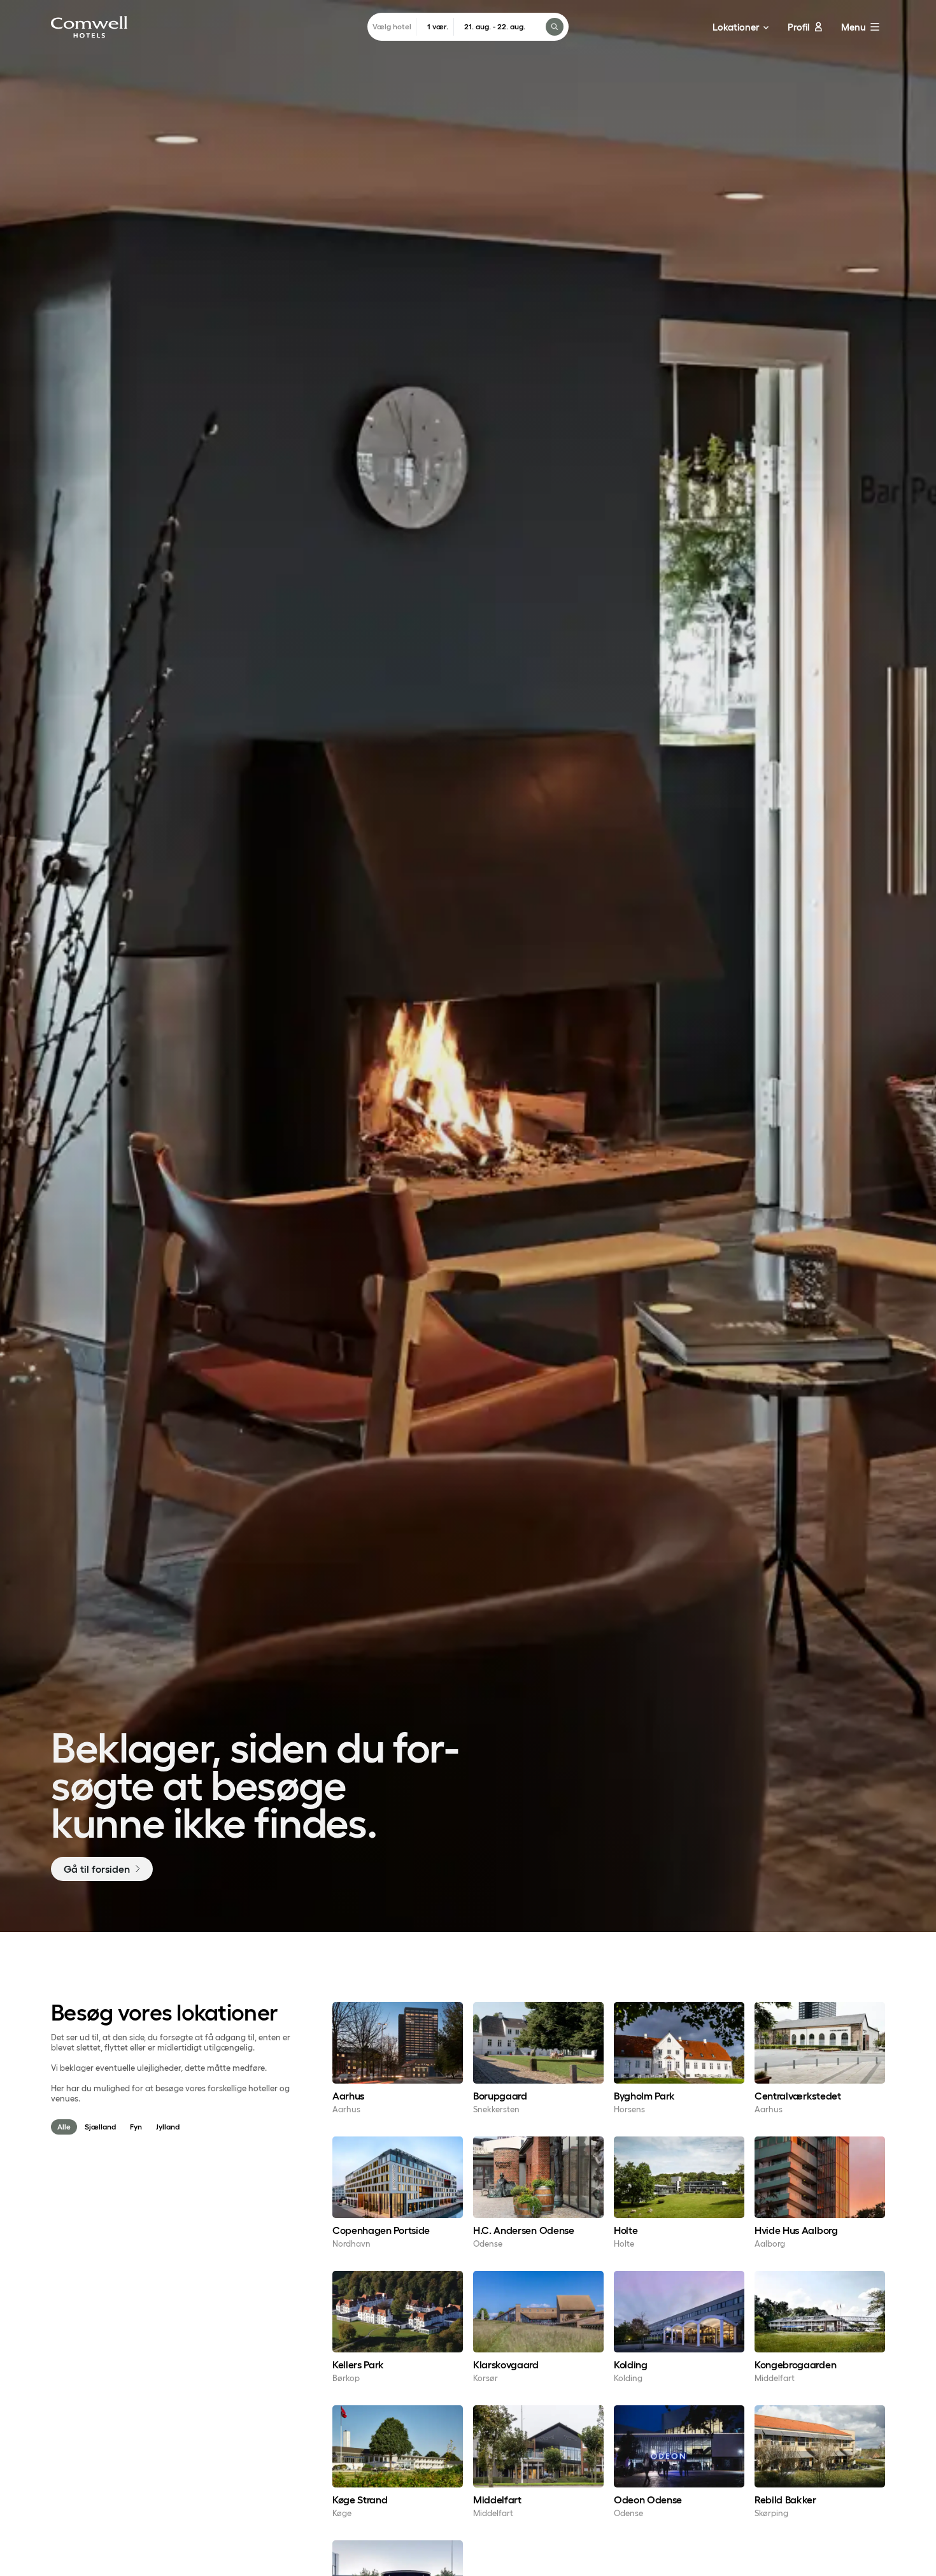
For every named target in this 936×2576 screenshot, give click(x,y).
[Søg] (555, 27)
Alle (64, 2127)
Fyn (136, 2127)
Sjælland (100, 2127)
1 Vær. (438, 26)
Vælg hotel (392, 26)
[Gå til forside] (89, 27)
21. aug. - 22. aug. (495, 26)
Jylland (168, 2127)
